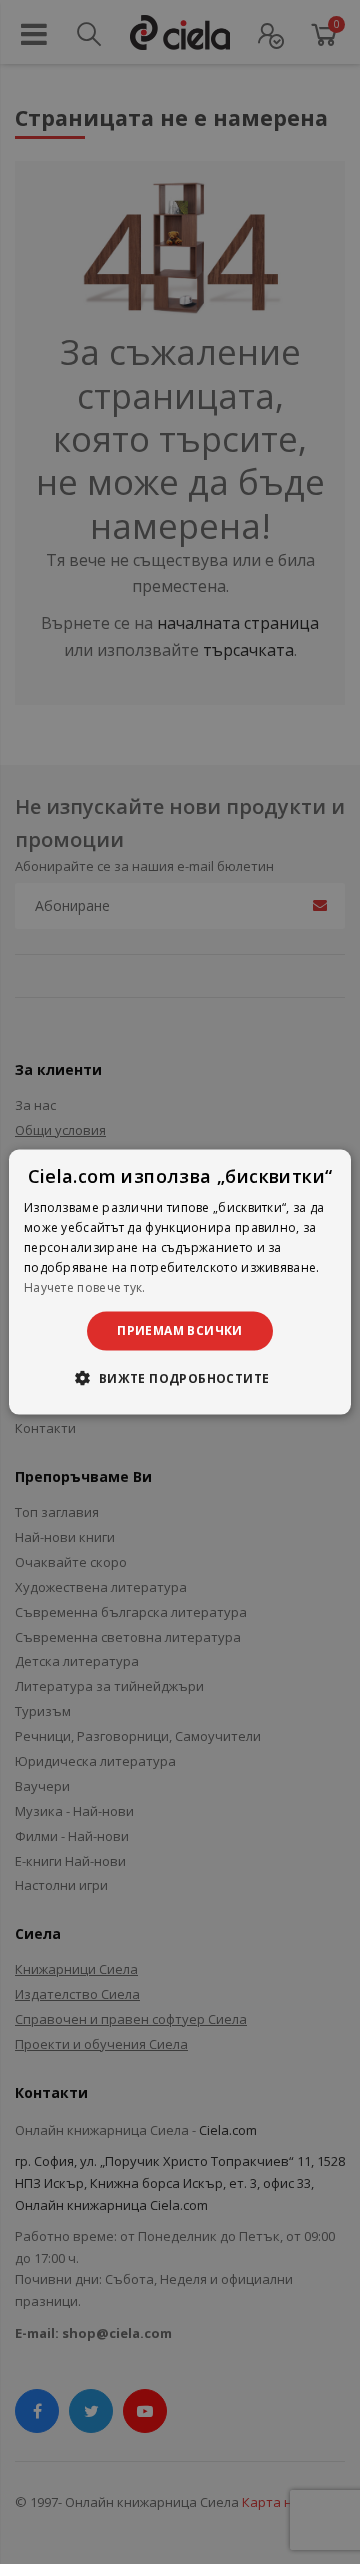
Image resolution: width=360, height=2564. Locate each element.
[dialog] (180, 1282)
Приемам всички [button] (180, 1330)
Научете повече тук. (85, 1286)
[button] (179, 1377)
